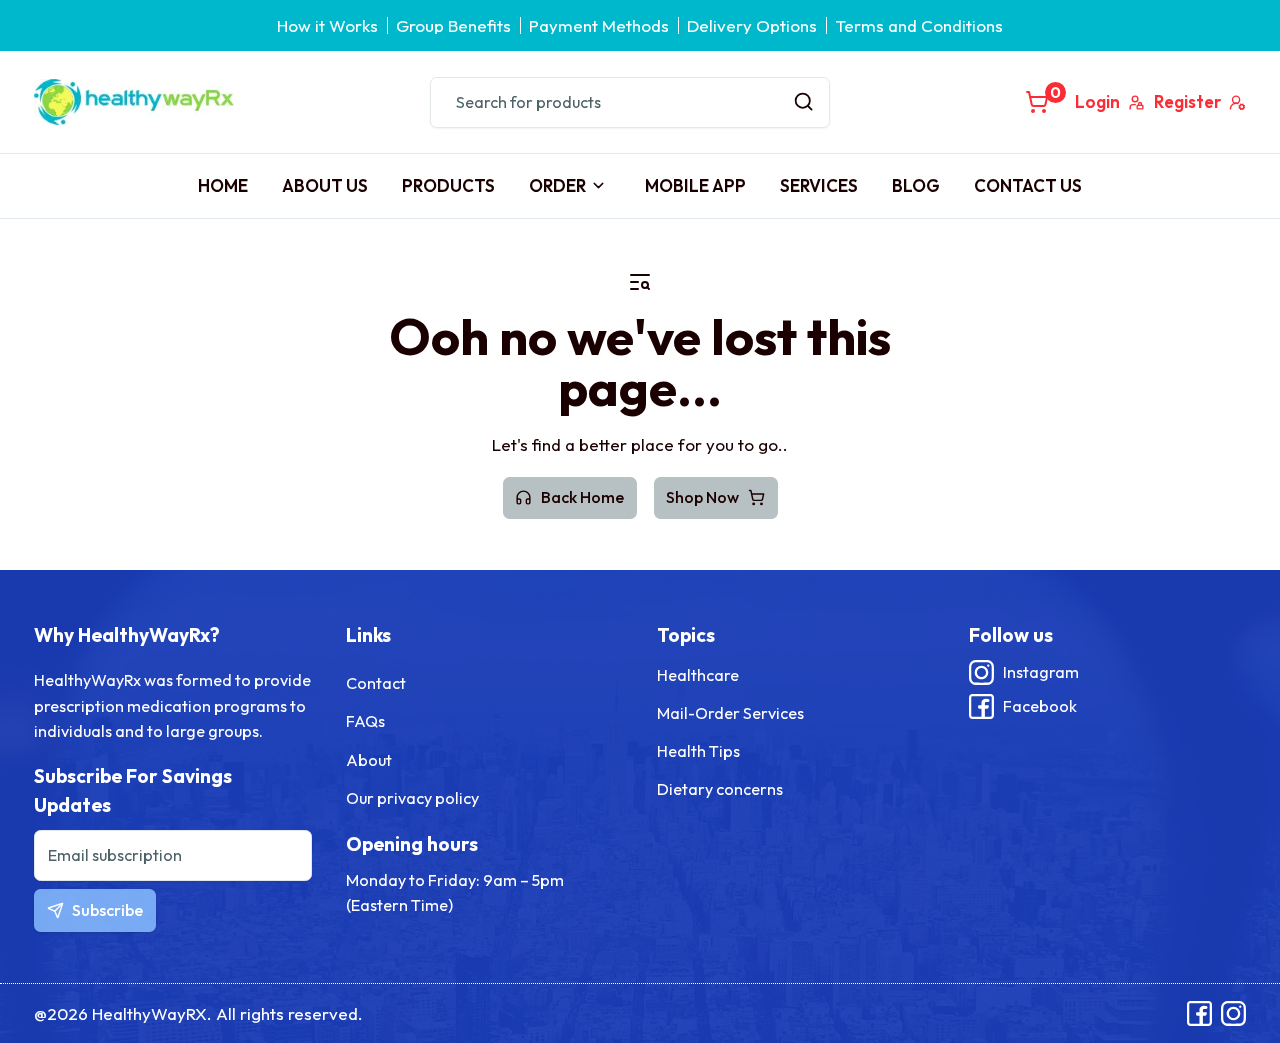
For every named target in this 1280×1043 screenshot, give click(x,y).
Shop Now (702, 497)
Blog (916, 185)
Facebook (1040, 706)
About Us (325, 185)
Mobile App (695, 185)
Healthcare (698, 675)
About (369, 760)
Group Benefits (453, 25)
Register (1187, 101)
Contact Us (1028, 185)
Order (557, 185)
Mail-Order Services (730, 713)
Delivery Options (752, 25)
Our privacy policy (412, 798)
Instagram (1041, 672)
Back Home (582, 497)
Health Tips (698, 751)
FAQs (365, 721)
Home (223, 185)
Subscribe (107, 910)
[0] (1037, 102)
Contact (376, 683)
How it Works (327, 25)
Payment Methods (599, 25)
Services (819, 185)
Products (448, 185)
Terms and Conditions (919, 25)
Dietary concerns (720, 789)
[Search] (804, 102)
